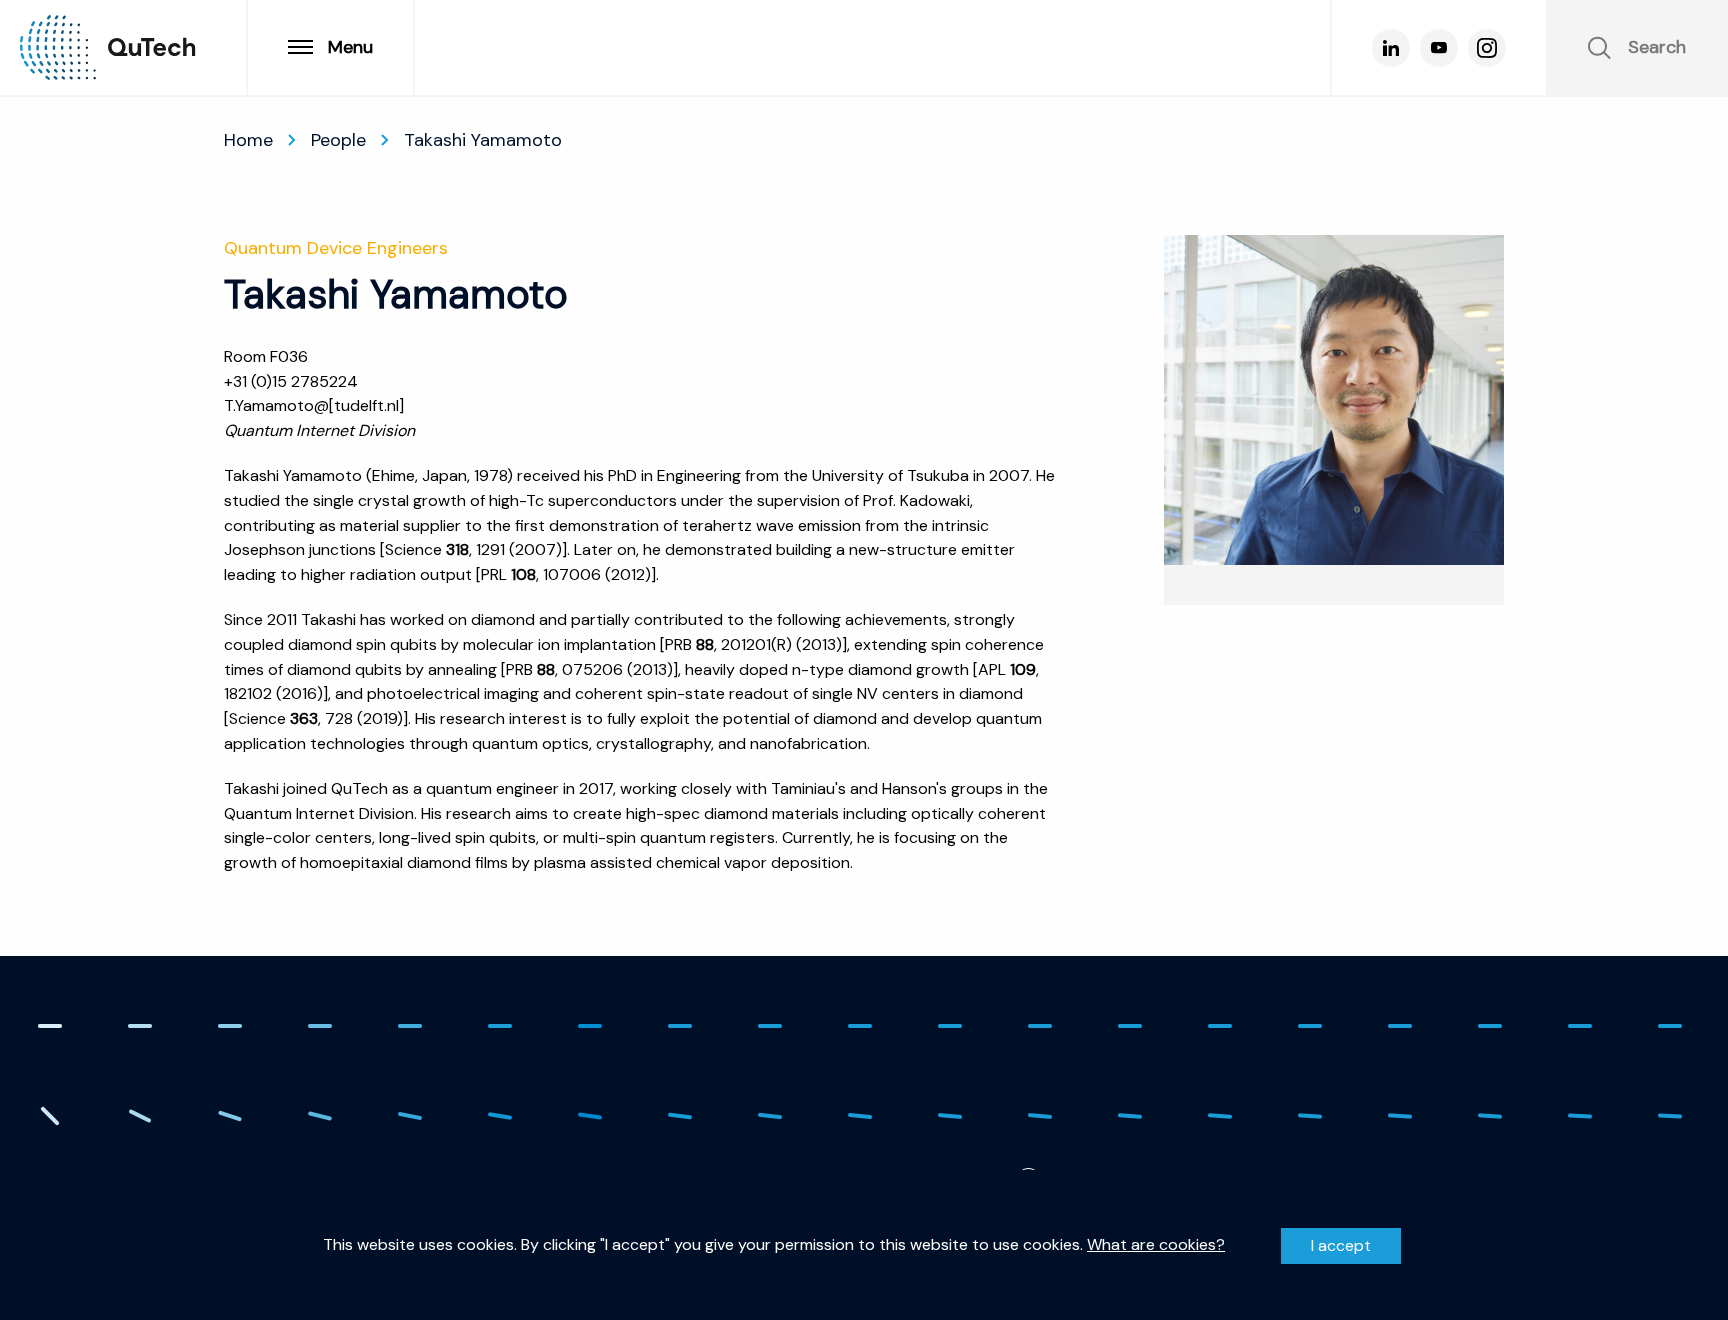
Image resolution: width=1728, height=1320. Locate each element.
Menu (350, 47)
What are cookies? (1156, 1245)
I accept (1341, 1245)
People (338, 140)
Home (248, 140)
